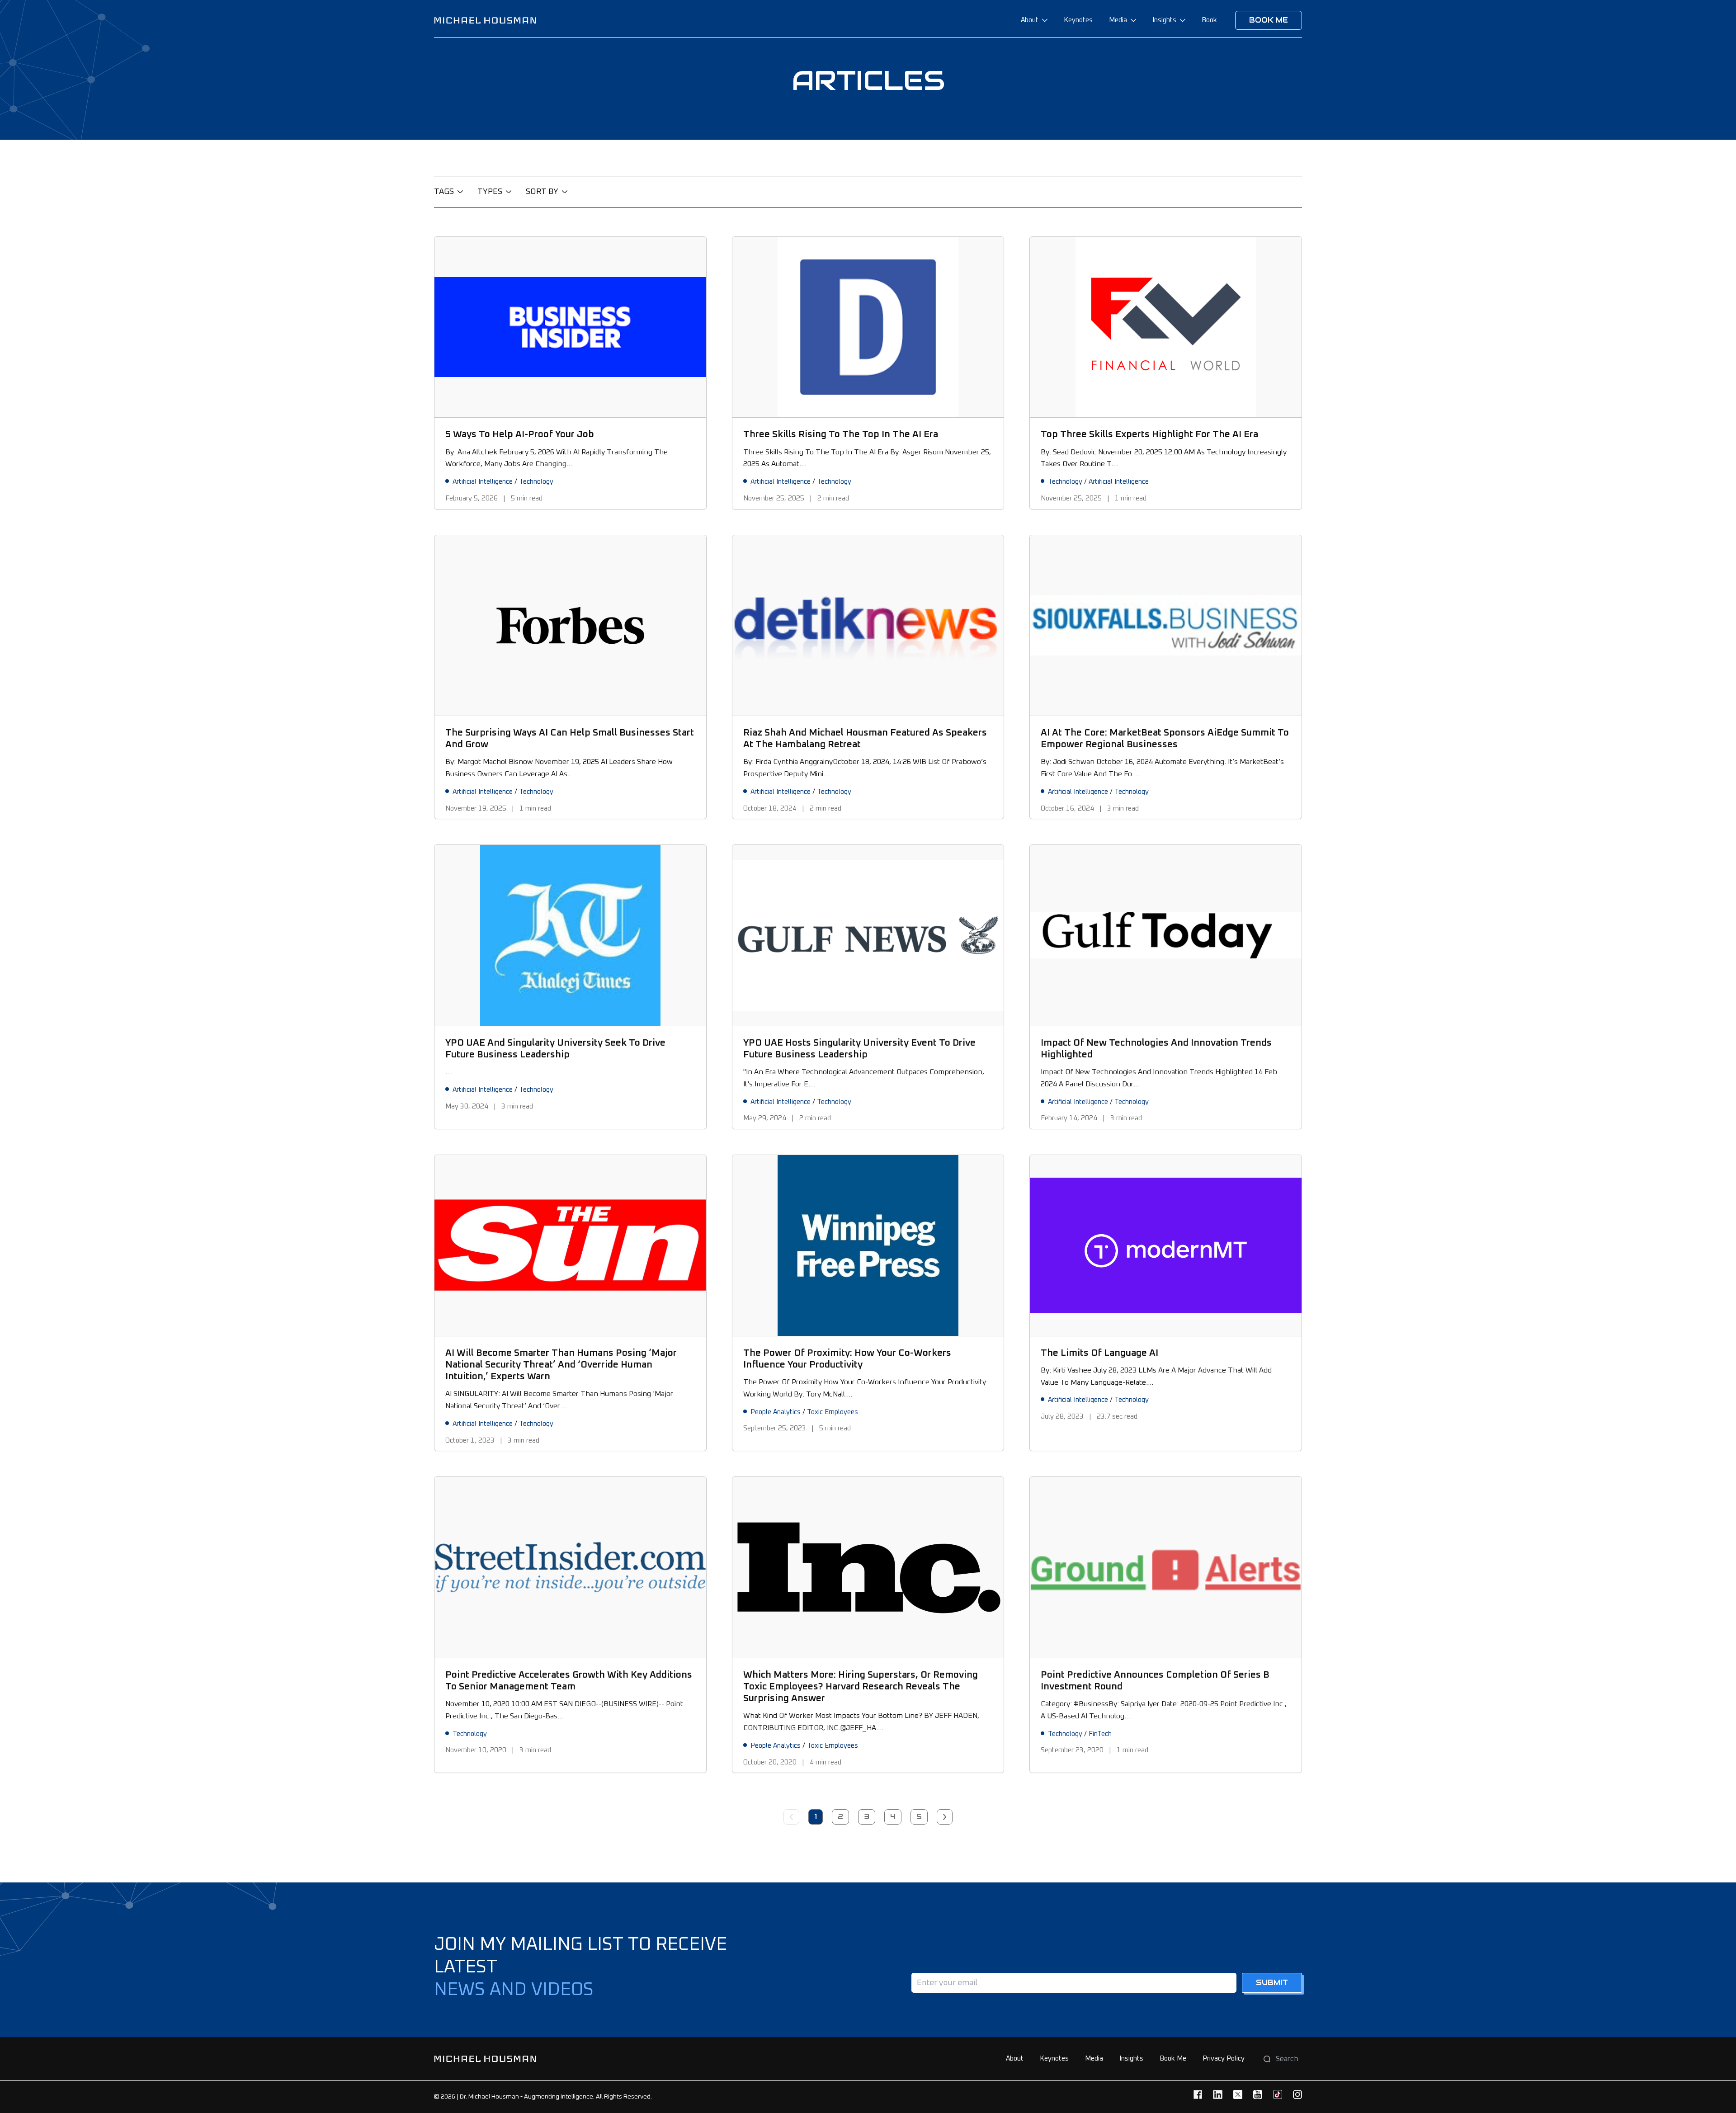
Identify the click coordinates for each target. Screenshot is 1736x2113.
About (1030, 20)
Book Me (1173, 2059)
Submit (1272, 1983)
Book (1209, 20)
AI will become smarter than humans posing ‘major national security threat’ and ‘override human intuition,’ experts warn (561, 1365)
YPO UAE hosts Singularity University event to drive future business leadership (859, 1049)
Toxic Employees (833, 1412)
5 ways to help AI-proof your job (520, 434)
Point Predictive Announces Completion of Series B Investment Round (1155, 1681)
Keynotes (1078, 20)
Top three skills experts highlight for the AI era (1149, 434)
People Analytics (776, 1412)
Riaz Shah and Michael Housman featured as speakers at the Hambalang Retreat (865, 738)
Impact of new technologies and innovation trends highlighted (1156, 1049)
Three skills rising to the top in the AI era (841, 434)
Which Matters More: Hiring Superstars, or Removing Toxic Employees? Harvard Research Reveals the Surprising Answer (861, 1687)
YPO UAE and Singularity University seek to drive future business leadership (555, 1049)
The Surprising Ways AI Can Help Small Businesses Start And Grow (570, 738)
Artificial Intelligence (483, 482)
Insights (1164, 20)
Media (1118, 20)
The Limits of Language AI (1099, 1353)
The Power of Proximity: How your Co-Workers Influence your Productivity (847, 1359)
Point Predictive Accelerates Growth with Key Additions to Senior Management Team (569, 1681)
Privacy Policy (1224, 2059)
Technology (536, 482)
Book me (1269, 20)
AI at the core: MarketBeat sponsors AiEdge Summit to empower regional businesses (1165, 738)
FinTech (1100, 1734)
